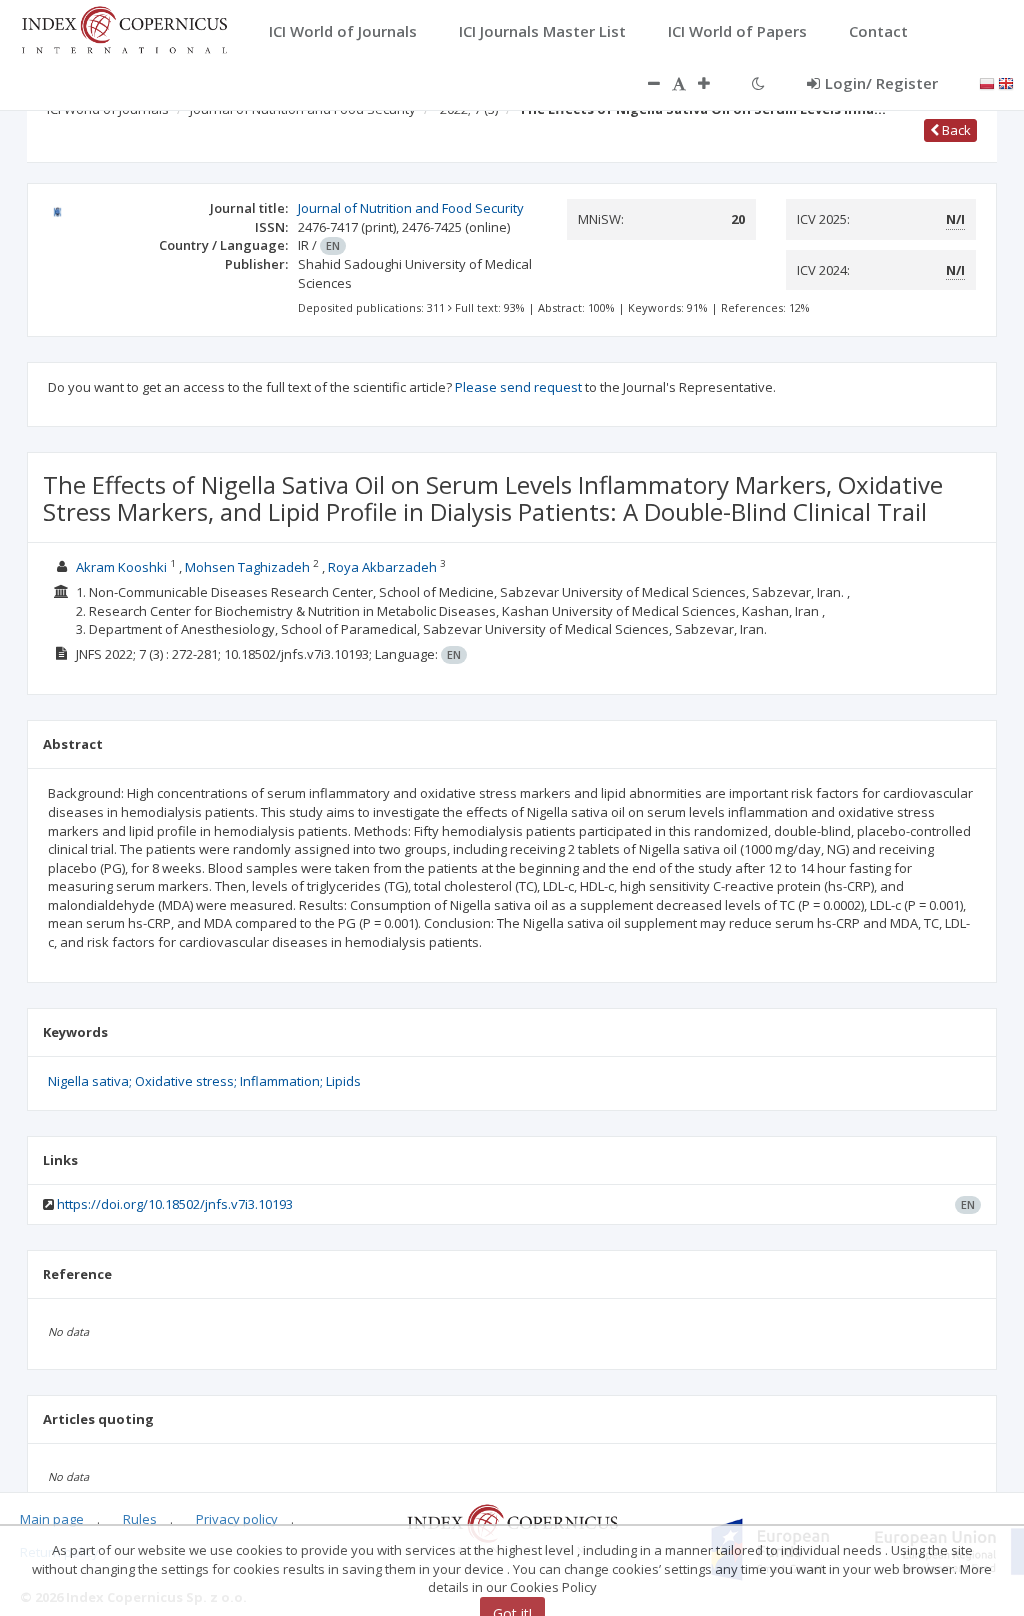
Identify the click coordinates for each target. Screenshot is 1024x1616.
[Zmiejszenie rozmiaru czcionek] (644, 83)
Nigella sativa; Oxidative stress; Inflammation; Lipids (204, 1081)
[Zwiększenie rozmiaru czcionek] (714, 83)
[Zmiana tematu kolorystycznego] (758, 83)
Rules (140, 1519)
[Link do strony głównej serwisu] (124, 28)
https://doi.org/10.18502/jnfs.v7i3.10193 (175, 1204)
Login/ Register (881, 83)
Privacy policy (237, 1519)
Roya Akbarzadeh (382, 567)
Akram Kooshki (121, 567)
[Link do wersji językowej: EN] (1006, 82)
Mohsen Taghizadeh (247, 567)
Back (955, 130)
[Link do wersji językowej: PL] (987, 82)
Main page (52, 1519)
